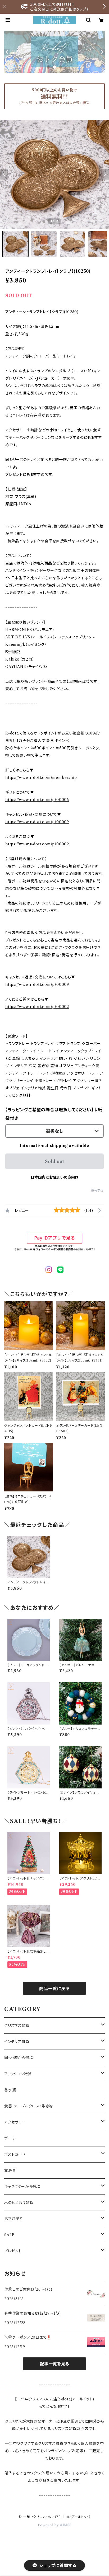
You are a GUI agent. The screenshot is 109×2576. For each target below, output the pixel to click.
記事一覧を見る (54, 2364)
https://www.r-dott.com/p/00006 (37, 800)
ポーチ (10, 2138)
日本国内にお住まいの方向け (54, 1177)
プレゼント (13, 2251)
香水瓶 (10, 2090)
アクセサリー (15, 2122)
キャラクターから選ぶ (22, 2187)
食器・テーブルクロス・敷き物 (29, 2106)
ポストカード (15, 2154)
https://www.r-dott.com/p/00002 (37, 844)
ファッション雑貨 (18, 2074)
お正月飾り (14, 2219)
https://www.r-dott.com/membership (41, 778)
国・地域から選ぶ (19, 2058)
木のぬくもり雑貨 (19, 2203)
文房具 (10, 2170)
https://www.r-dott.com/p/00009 (37, 822)
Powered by (49, 2525)
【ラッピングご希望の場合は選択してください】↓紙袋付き (54, 1114)
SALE (10, 2235)
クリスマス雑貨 (17, 2026)
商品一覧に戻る (54, 1989)
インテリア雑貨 (17, 2042)
